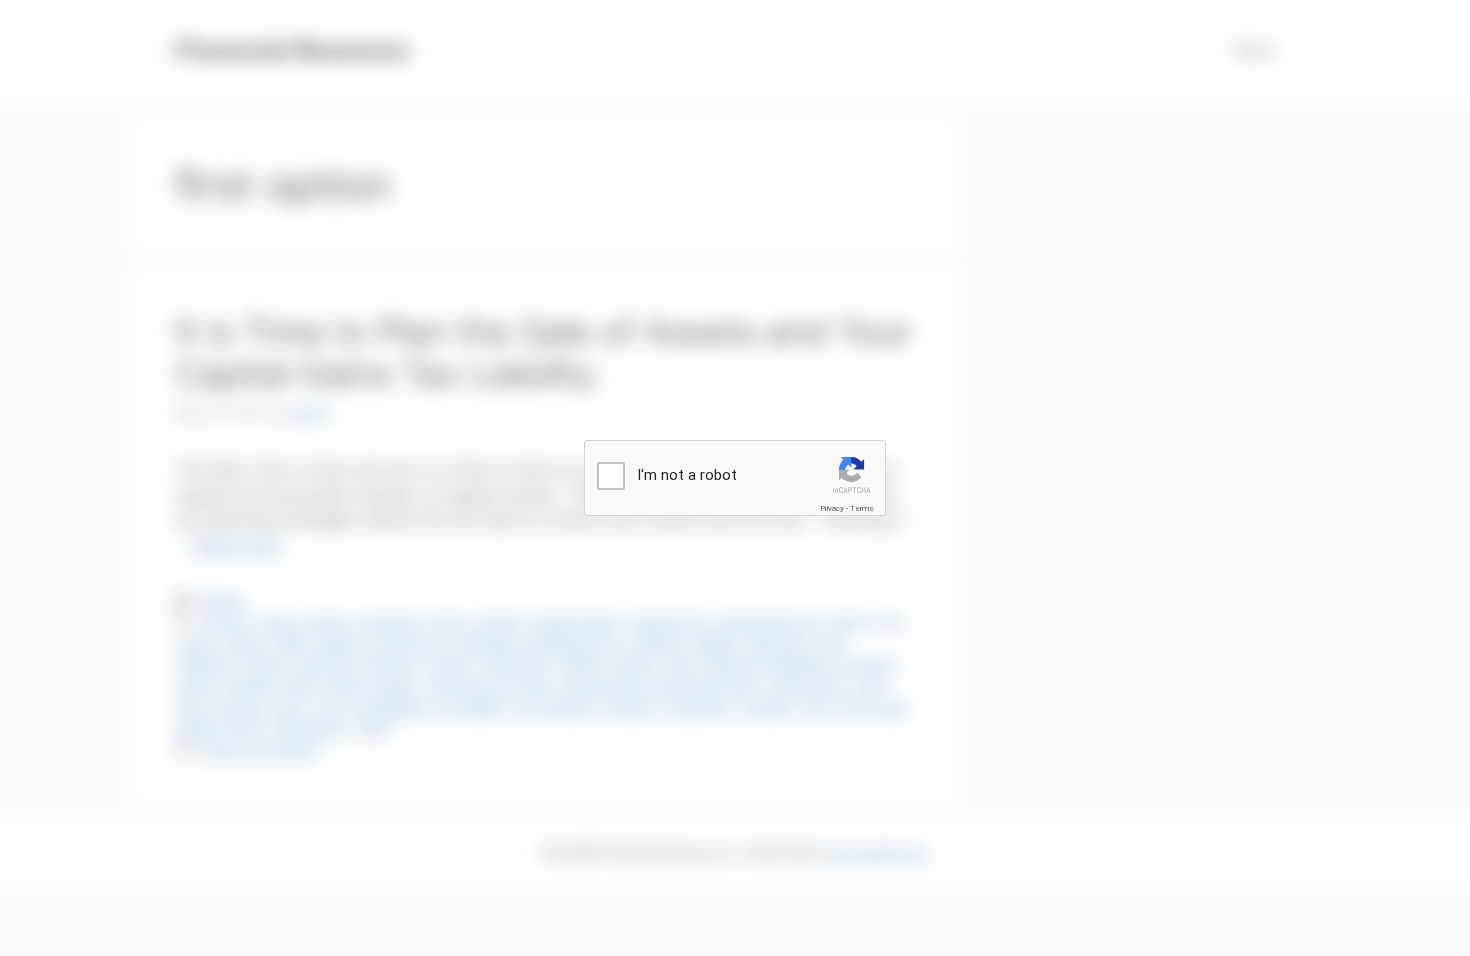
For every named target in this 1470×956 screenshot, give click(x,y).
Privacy (832, 508)
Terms (862, 508)
